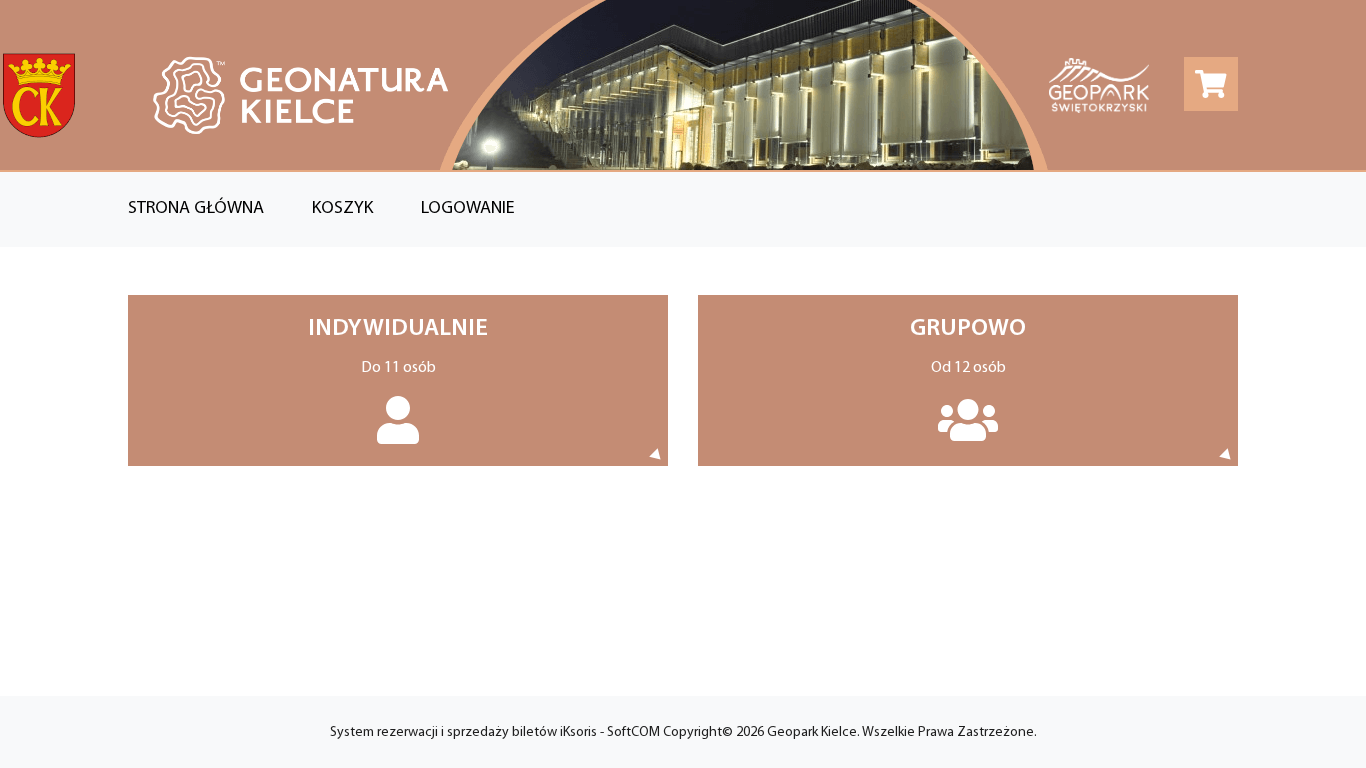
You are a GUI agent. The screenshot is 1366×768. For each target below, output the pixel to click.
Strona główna (196, 209)
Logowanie (468, 209)
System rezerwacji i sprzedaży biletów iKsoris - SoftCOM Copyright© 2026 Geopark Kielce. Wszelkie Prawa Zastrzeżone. (683, 732)
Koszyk (342, 209)
